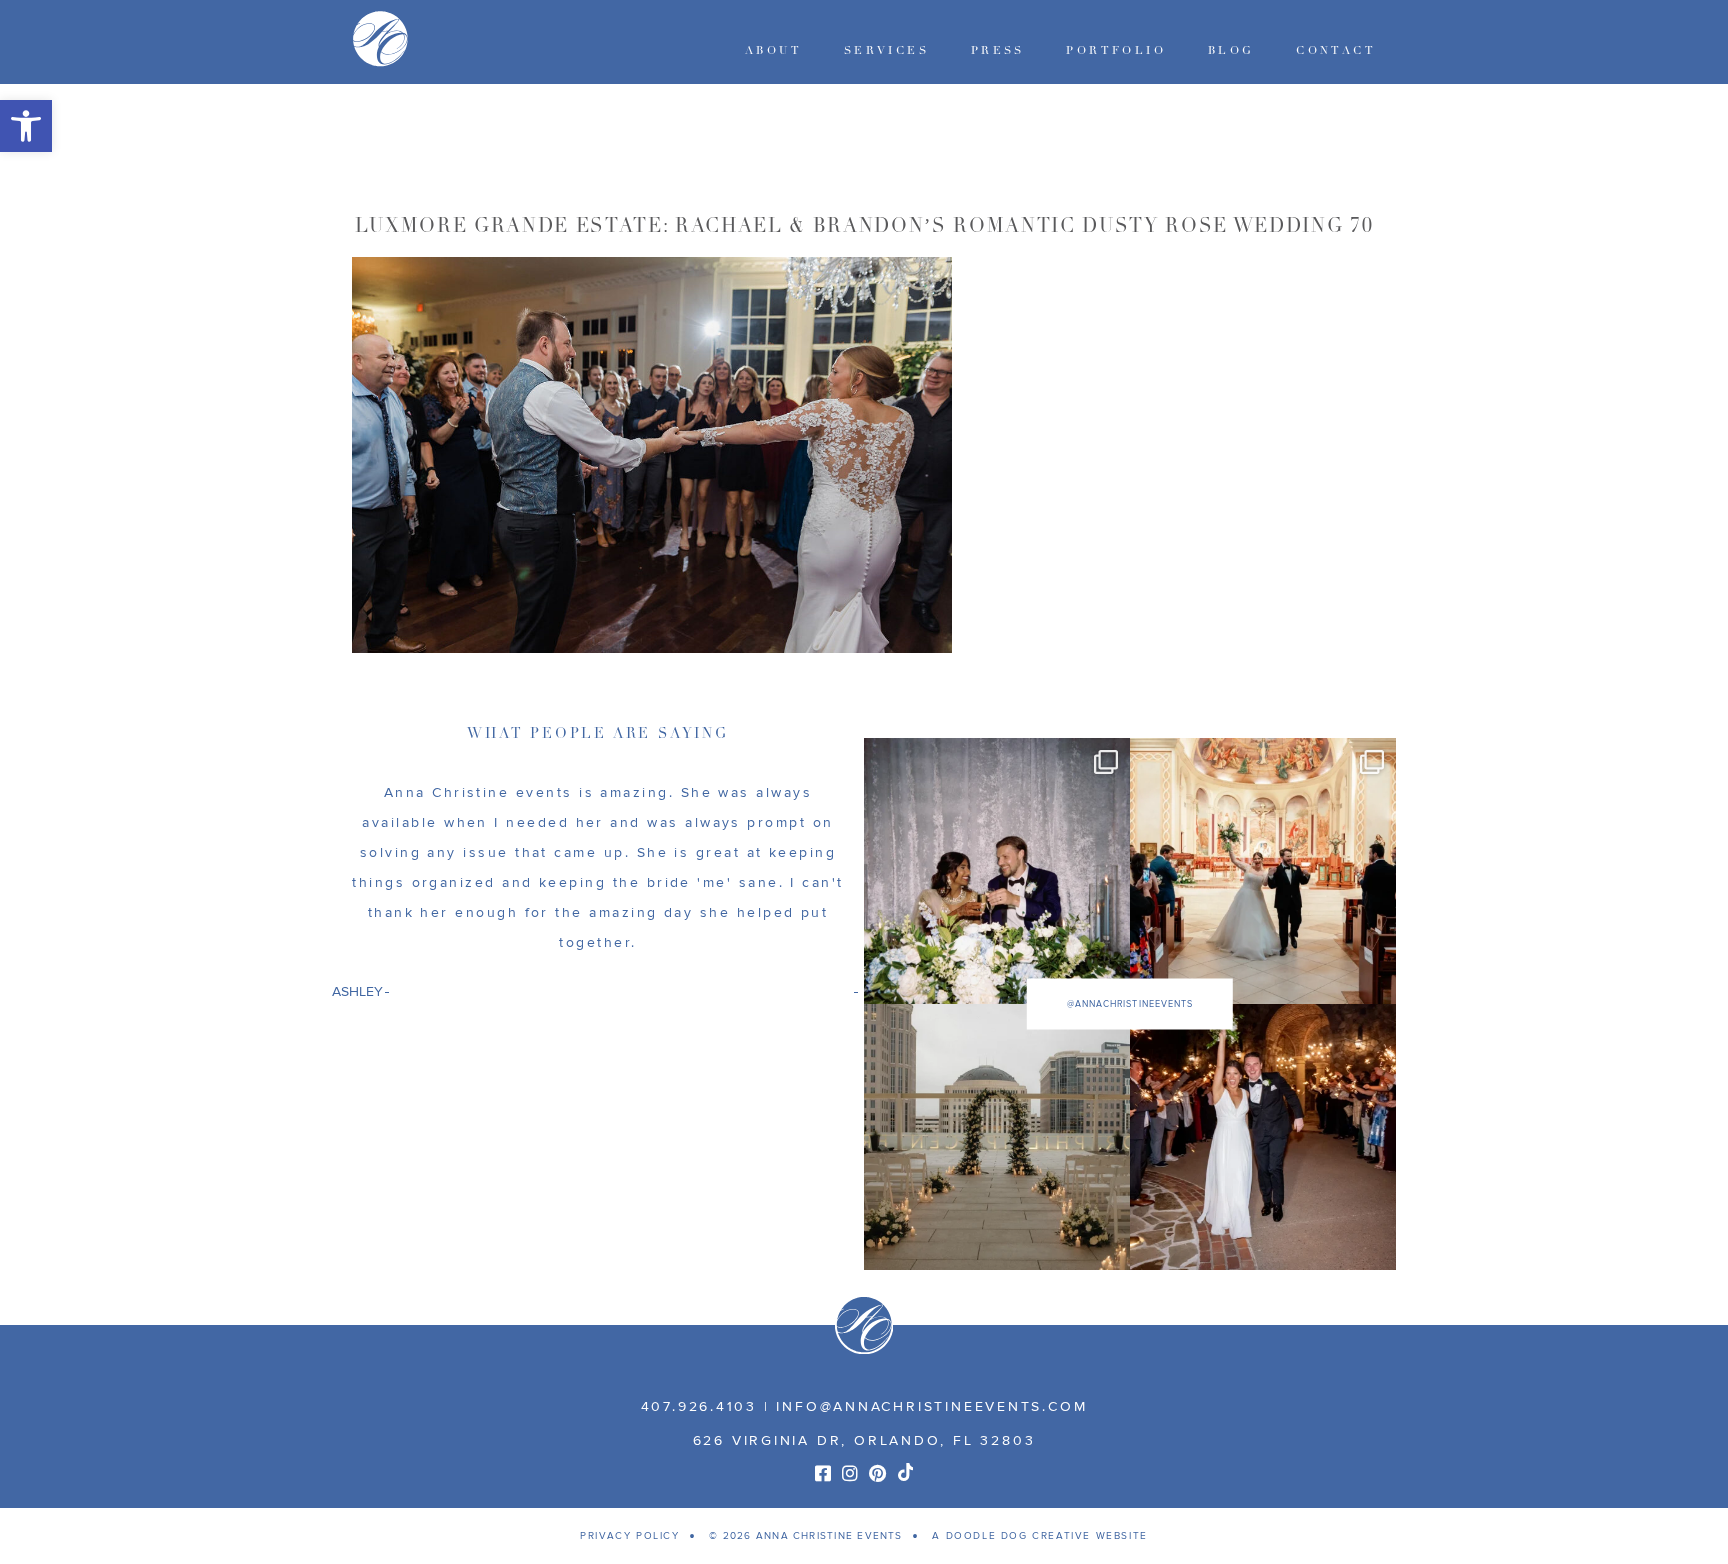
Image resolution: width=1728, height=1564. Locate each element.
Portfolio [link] (1116, 50)
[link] (26, 126)
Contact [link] (1336, 50)
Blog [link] (1231, 50)
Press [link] (998, 50)
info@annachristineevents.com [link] (931, 1406)
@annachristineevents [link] (1130, 1003)
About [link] (773, 50)
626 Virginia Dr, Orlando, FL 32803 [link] (864, 1440)
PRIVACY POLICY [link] (629, 1536)
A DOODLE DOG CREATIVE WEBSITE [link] (1039, 1536)
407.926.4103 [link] (699, 1406)
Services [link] (886, 50)
